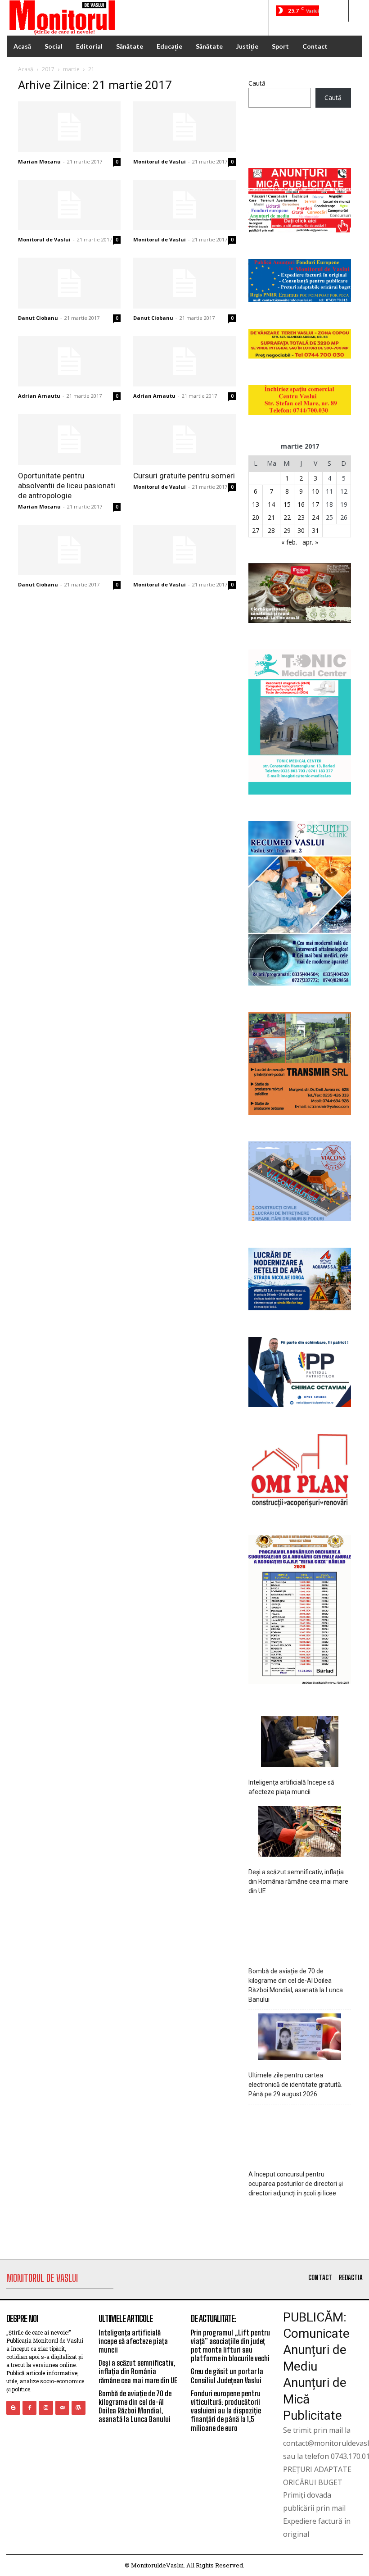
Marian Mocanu (39, 161)
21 (271, 517)
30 (301, 530)
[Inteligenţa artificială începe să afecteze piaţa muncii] (300, 1743)
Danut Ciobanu (38, 318)
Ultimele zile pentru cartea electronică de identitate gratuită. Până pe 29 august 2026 (295, 2085)
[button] (337, 11)
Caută (257, 83)
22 (287, 517)
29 (287, 530)
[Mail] (62, 2408)
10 (315, 491)
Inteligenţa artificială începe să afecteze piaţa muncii (291, 1787)
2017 (48, 69)
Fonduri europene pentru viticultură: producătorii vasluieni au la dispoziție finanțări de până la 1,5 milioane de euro (226, 2411)
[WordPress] (79, 2408)
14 (271, 504)
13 (256, 504)
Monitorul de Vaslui (160, 161)
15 (287, 504)
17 (315, 504)
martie (71, 69)
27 (256, 530)
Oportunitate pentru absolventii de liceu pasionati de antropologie (67, 486)
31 (315, 530)
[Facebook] (29, 2408)
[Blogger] (13, 2408)
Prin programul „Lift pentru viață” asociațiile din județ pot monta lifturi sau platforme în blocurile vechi (230, 2346)
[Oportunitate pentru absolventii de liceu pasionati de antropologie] (69, 439)
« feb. (289, 542)
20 (256, 517)
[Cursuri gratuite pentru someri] (184, 439)
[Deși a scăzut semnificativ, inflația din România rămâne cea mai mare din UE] (300, 1833)
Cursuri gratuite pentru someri (184, 476)
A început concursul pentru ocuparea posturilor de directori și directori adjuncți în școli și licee (296, 2184)
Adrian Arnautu (39, 396)
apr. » (310, 542)
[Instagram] (46, 2408)
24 (315, 517)
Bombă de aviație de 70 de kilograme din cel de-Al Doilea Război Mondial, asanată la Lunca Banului (296, 1985)
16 (301, 504)
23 (301, 517)
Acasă (26, 69)
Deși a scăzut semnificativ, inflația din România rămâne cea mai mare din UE (298, 1881)
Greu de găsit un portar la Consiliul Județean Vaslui (227, 2376)
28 (271, 530)
